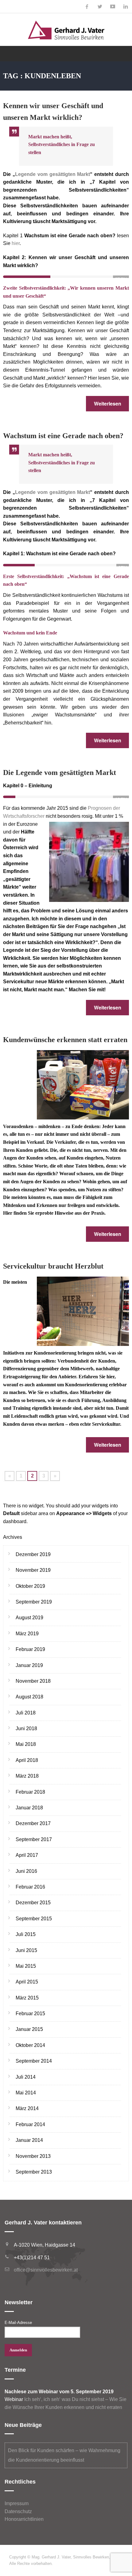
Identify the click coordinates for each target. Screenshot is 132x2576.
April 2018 (27, 1760)
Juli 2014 (26, 2077)
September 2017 (34, 1839)
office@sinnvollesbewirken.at (46, 2270)
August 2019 (29, 1618)
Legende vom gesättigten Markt (53, 174)
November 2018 (33, 1681)
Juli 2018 (26, 1713)
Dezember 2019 (33, 1554)
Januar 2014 (29, 2140)
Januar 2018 (29, 1808)
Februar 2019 (30, 1649)
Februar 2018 (30, 1792)
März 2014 (27, 2108)
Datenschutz (18, 2511)
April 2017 (27, 1855)
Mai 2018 (26, 1744)
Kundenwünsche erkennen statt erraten (65, 1040)
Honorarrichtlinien (24, 2519)
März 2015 (27, 1998)
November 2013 (33, 2156)
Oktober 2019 (30, 1586)
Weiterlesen (108, 404)
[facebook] (87, 7)
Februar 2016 (30, 1887)
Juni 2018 (26, 1728)
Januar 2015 (29, 2029)
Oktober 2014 (30, 2045)
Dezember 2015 (33, 1903)
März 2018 (27, 1776)
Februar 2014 (30, 2124)
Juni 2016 (26, 1871)
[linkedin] (126, 7)
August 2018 (29, 1697)
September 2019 (34, 1602)
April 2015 (27, 1982)
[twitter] (100, 7)
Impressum (17, 2503)
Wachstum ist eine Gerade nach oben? (63, 436)
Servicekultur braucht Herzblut (53, 1266)
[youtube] (113, 7)
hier (16, 243)
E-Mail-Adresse (18, 2323)
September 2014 (34, 2061)
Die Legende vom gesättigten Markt (60, 772)
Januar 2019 (29, 1665)
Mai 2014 (26, 2093)
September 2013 (34, 2172)
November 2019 (33, 1570)
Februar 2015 (30, 2014)
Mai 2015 (26, 1966)
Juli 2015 (26, 1934)
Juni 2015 (26, 1950)
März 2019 (27, 1634)
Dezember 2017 (33, 1823)
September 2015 (34, 1919)
